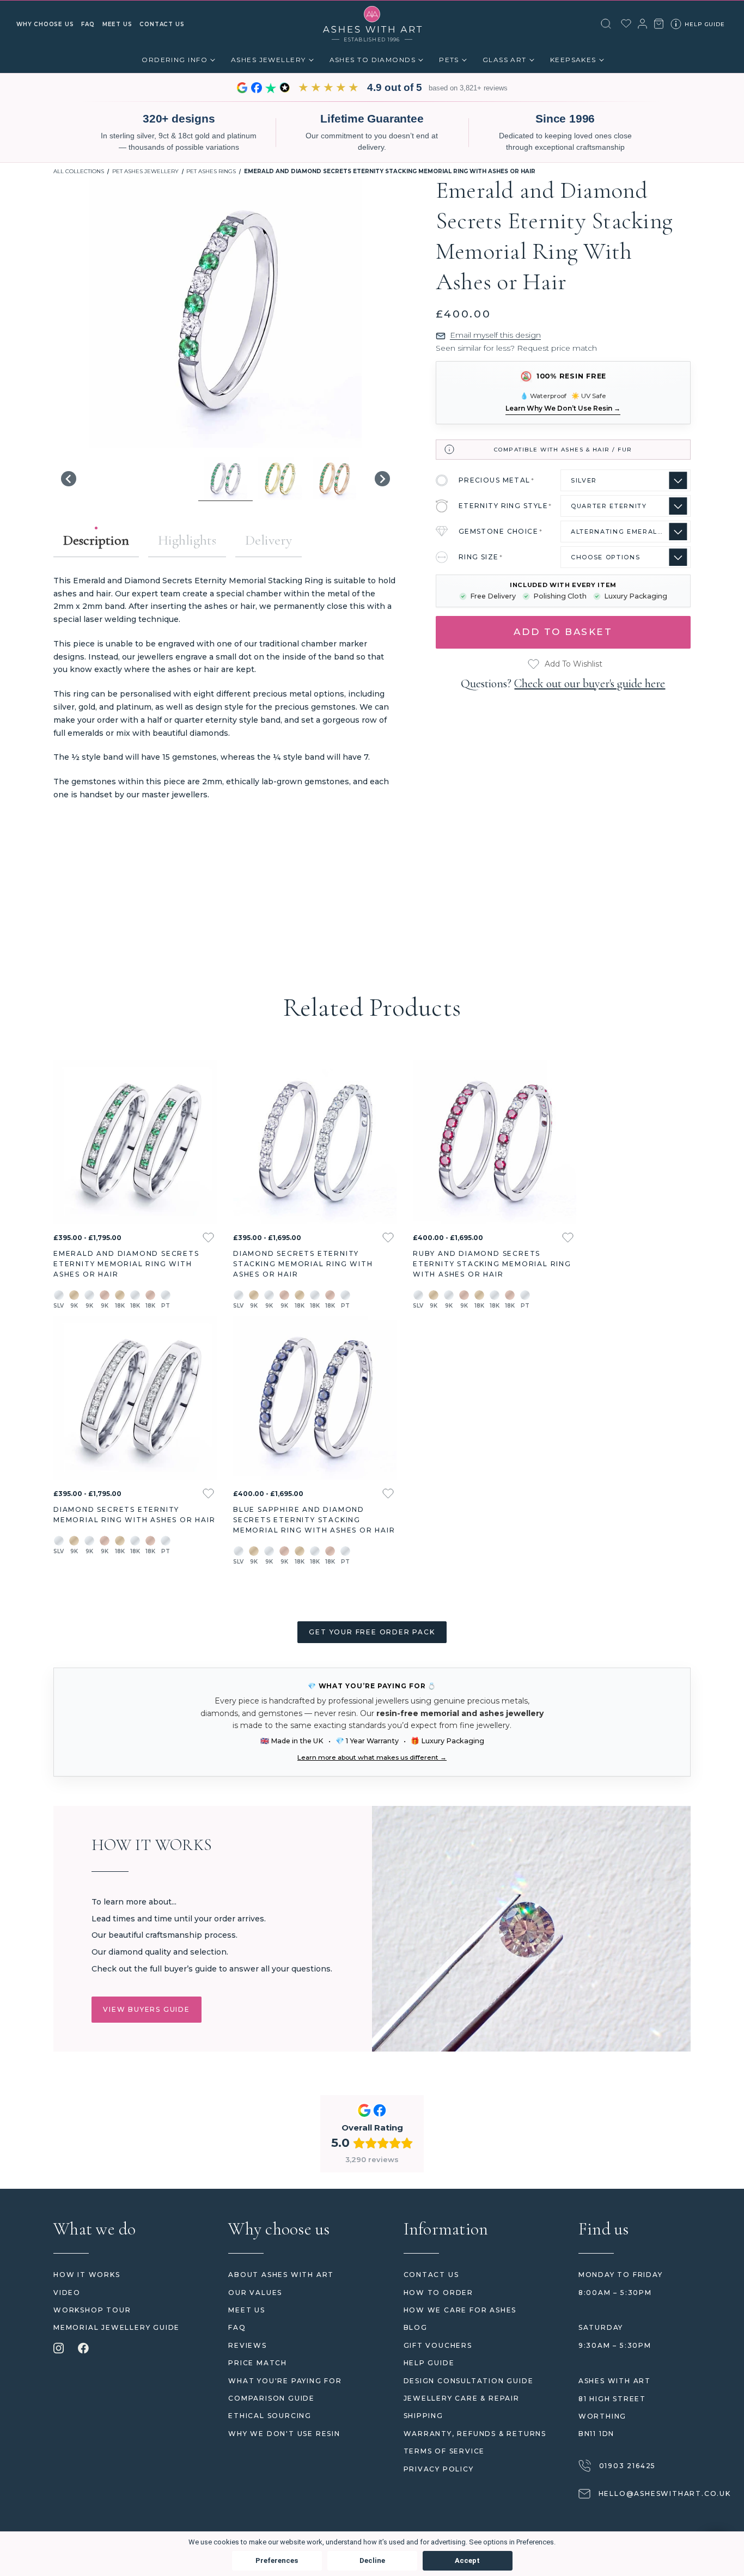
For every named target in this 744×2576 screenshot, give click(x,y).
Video (67, 2293)
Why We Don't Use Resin (284, 2434)
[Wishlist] (626, 23)
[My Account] (642, 24)
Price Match (258, 2363)
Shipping (423, 2416)
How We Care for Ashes (460, 2310)
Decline (372, 2560)
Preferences (277, 2560)
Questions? (563, 683)
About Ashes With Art (281, 2275)
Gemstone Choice (501, 531)
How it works (87, 2275)
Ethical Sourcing (270, 2416)
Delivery (269, 540)
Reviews (248, 2345)
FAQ (237, 2327)
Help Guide (429, 2363)
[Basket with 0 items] (659, 24)
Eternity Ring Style (505, 506)
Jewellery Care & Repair (462, 2398)
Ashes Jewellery (269, 60)
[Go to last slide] (69, 479)
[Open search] (606, 24)
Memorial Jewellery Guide (117, 2327)
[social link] (59, 2349)
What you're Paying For (285, 2381)
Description (96, 540)
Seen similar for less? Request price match (516, 348)
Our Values (255, 2293)
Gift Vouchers (438, 2345)
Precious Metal (497, 480)
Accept (467, 2560)
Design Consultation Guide (469, 2381)
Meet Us (247, 2310)
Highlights (187, 540)
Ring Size (481, 557)
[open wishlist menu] (208, 1238)
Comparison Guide (272, 2398)
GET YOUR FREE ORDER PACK (372, 1632)
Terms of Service (444, 2451)
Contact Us (431, 2275)
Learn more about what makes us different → (372, 1757)
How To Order (439, 2293)
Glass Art (505, 60)
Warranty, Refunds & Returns (475, 2434)
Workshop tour (92, 2310)
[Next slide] (382, 479)
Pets (449, 60)
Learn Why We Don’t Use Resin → (563, 408)
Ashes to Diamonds (373, 60)
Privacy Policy (439, 2469)
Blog (416, 2327)
